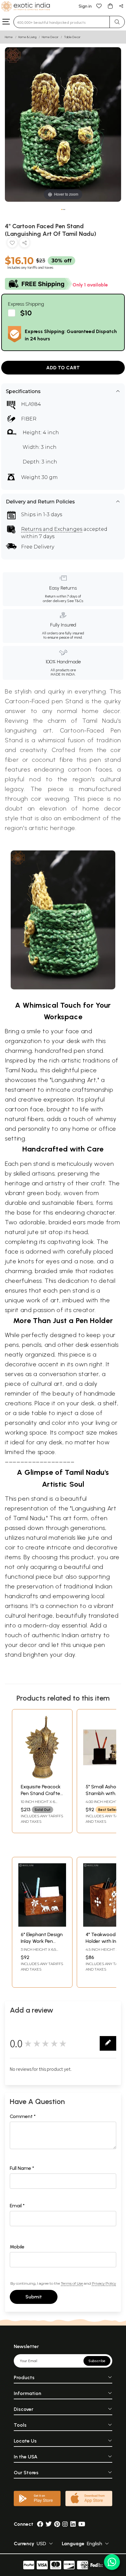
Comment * (23, 2116)
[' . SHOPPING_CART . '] (110, 6)
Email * (17, 2206)
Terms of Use (72, 2283)
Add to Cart (63, 368)
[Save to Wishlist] (12, 244)
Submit (34, 2297)
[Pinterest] (57, 2524)
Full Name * (22, 2168)
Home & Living (27, 37)
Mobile (17, 2247)
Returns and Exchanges (52, 529)
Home (9, 37)
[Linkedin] (73, 2524)
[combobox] (62, 22)
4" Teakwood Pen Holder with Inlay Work (105, 1941)
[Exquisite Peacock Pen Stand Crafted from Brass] (42, 1777)
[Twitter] (49, 2524)
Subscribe (97, 2361)
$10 (26, 313)
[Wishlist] (99, 6)
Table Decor (72, 37)
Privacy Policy (104, 2283)
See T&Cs (75, 601)
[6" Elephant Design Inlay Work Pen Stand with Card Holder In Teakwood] (42, 1925)
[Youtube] (82, 2524)
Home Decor (50, 37)
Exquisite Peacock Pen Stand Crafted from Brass (42, 1794)
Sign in (85, 6)
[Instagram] (65, 2524)
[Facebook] (40, 2524)
